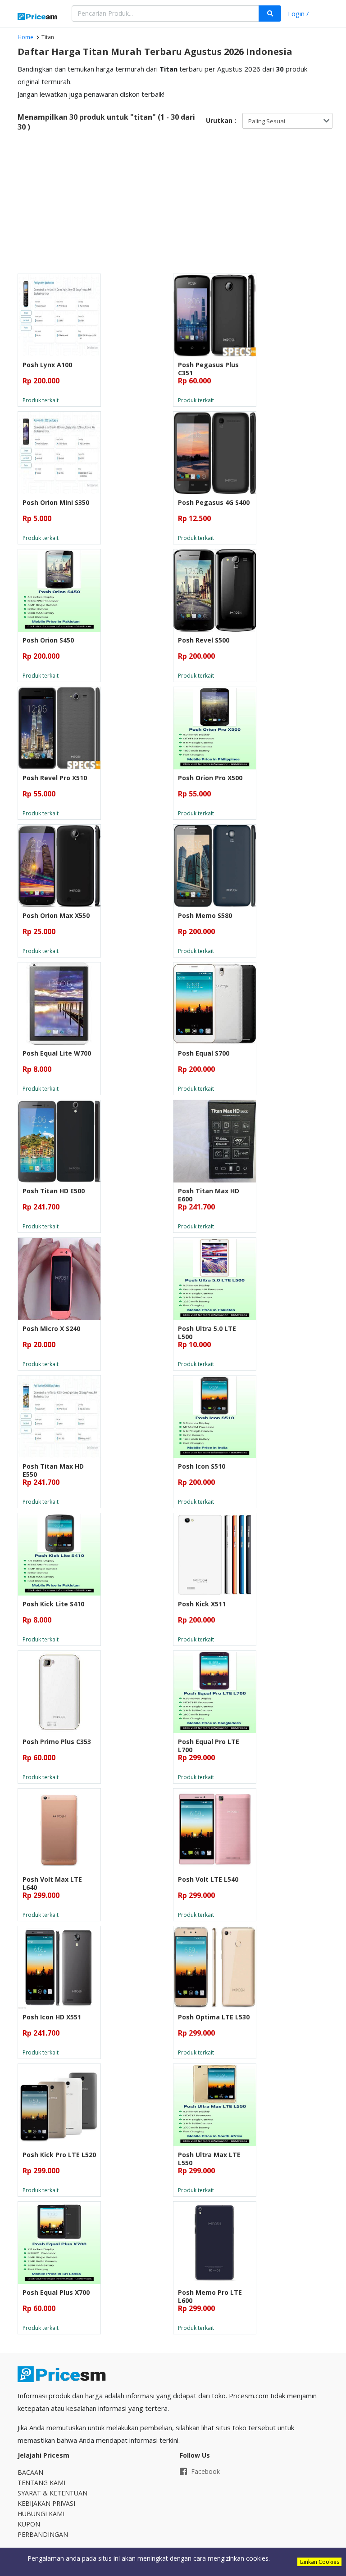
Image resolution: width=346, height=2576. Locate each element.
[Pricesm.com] (38, 17)
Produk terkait (41, 400)
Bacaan (30, 2472)
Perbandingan (43, 2534)
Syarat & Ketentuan (52, 2493)
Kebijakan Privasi (46, 2503)
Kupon (29, 2524)
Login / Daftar (298, 15)
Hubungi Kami (41, 2514)
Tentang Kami (41, 2483)
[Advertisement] (173, 206)
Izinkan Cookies (319, 2562)
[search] (270, 13)
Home (25, 37)
